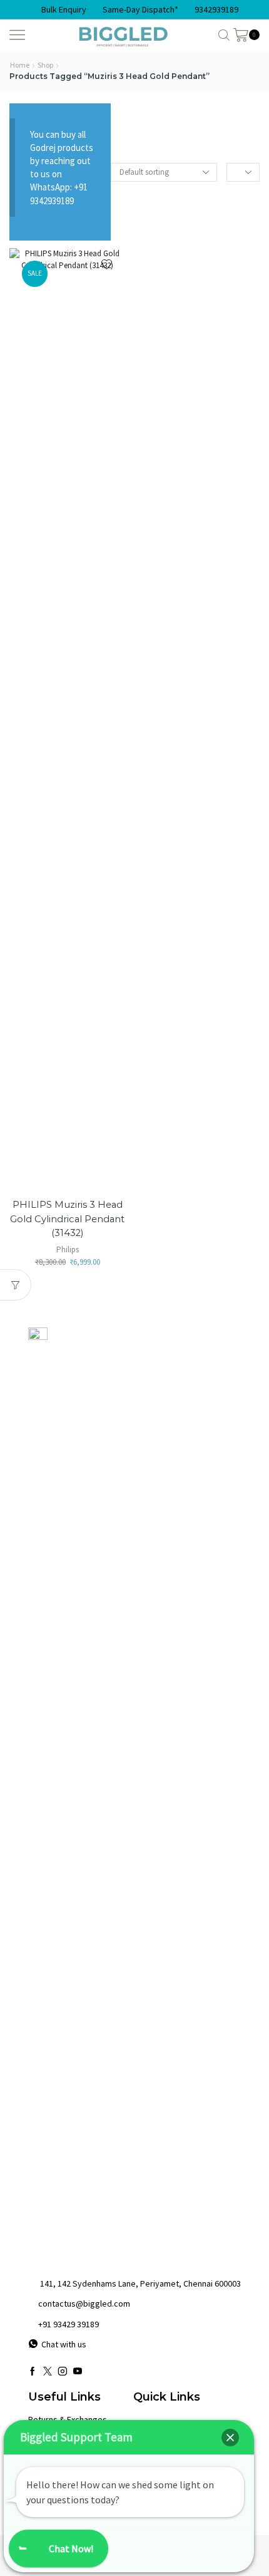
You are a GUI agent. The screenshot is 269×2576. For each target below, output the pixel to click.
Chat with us (64, 2344)
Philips (68, 1249)
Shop (45, 65)
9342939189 (216, 9)
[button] (230, 2438)
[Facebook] (33, 2371)
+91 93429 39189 (69, 2324)
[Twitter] (48, 2371)
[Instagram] (63, 2371)
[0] (258, 35)
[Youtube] (78, 2371)
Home (20, 65)
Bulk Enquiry (64, 9)
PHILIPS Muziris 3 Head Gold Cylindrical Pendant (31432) (67, 1218)
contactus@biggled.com (84, 2303)
